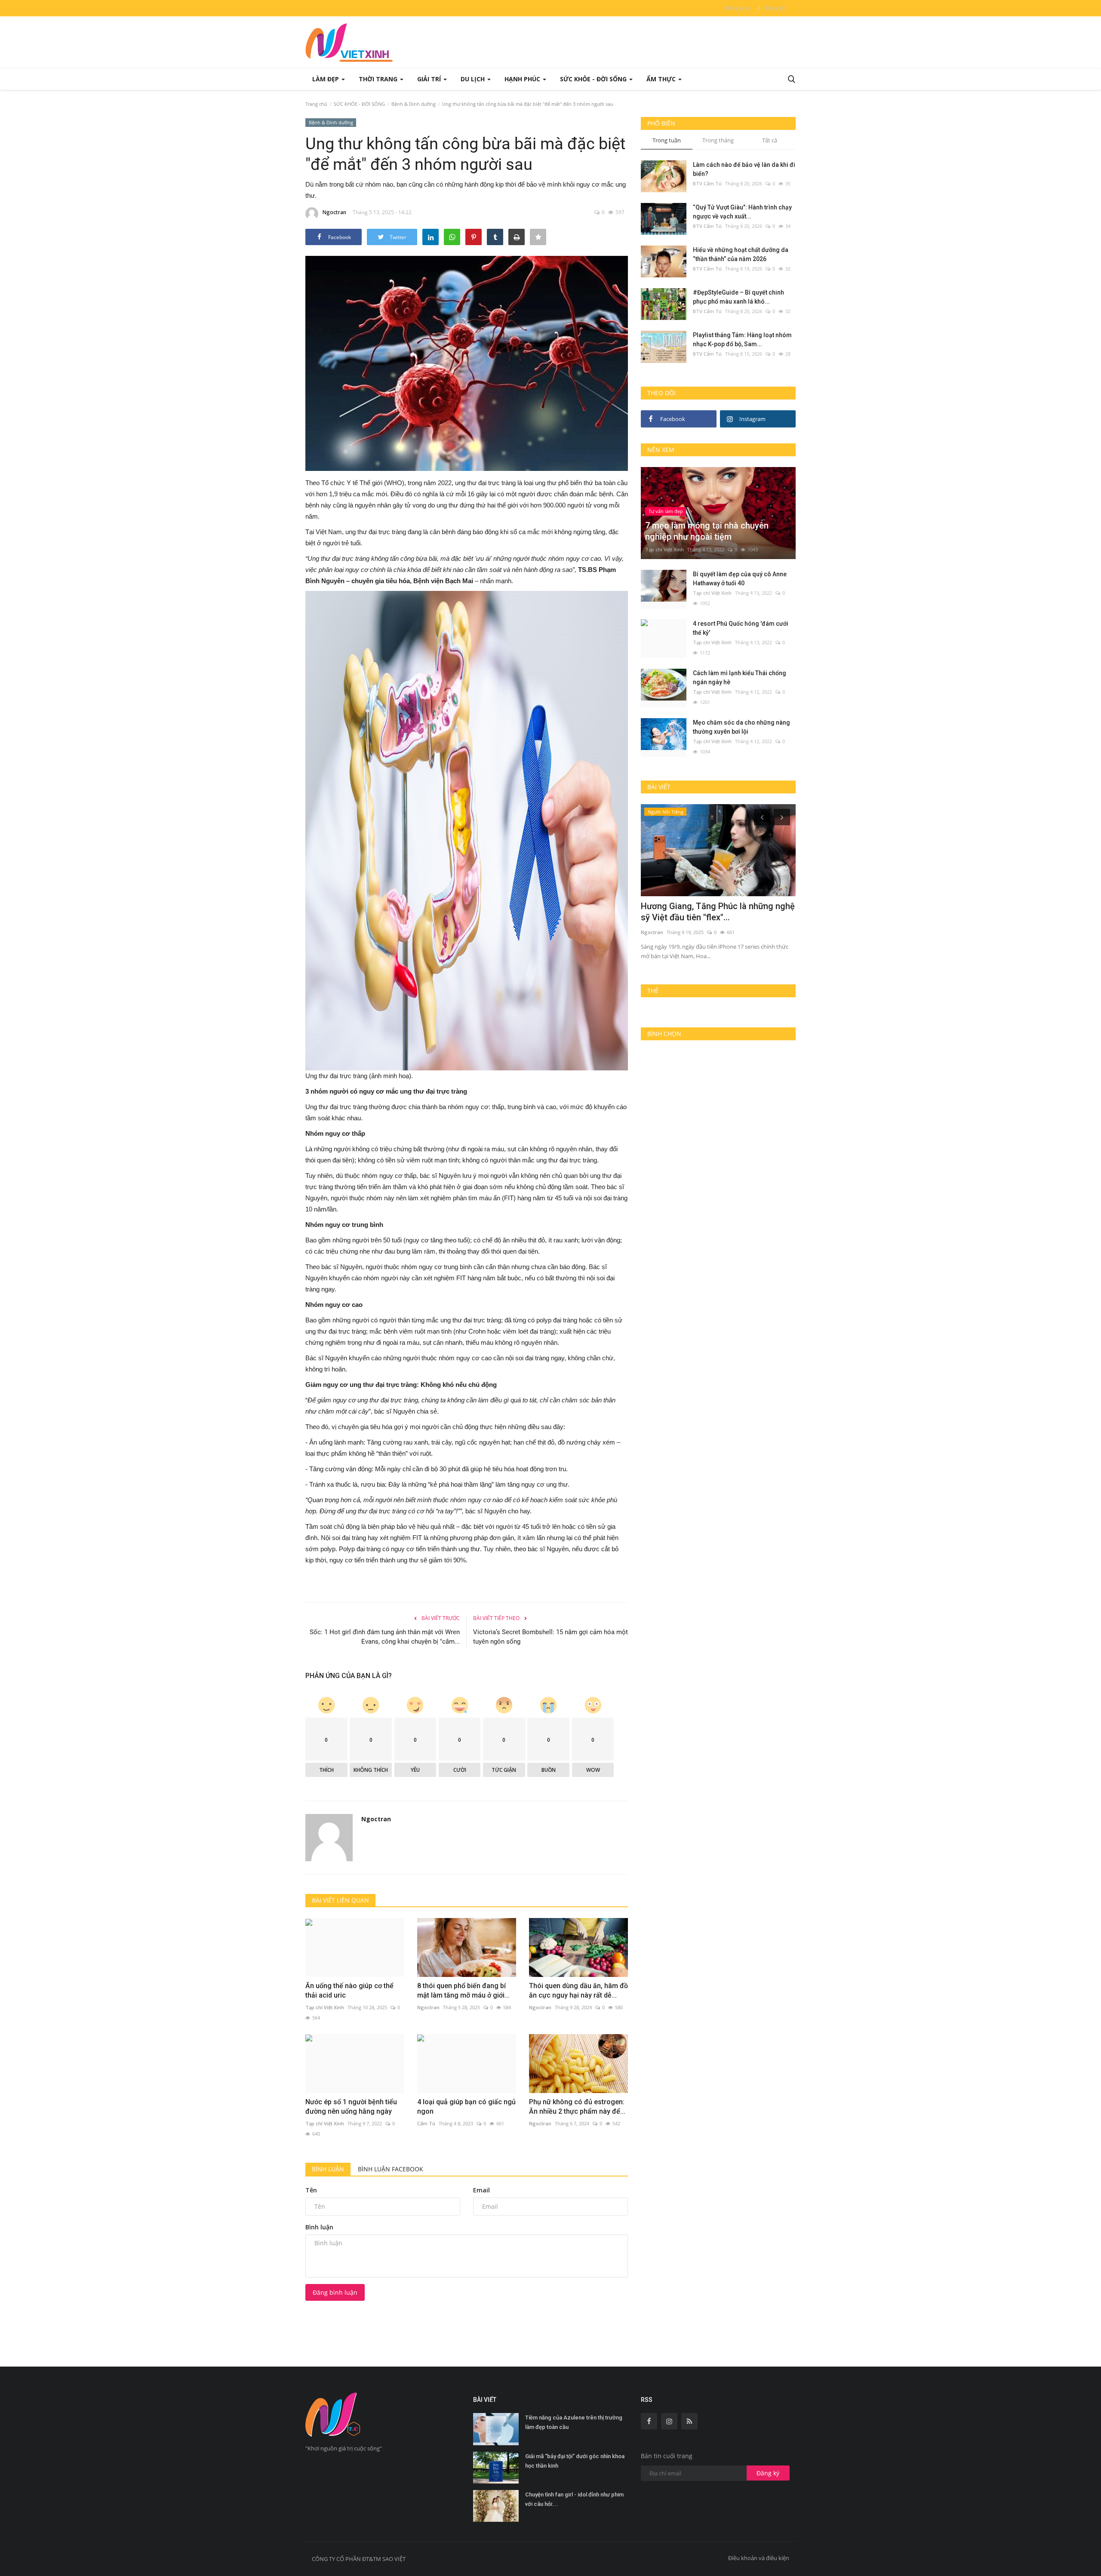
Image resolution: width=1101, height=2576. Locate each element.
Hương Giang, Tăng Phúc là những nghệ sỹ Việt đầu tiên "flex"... (718, 912)
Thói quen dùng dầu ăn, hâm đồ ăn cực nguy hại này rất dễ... (578, 1990)
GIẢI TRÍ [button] (430, 79)
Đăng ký (775, 8)
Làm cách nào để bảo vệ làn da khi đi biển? (744, 169)
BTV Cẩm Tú (707, 183)
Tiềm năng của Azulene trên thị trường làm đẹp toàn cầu (574, 2422)
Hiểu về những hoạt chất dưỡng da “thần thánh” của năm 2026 (741, 254)
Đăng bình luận (335, 2292)
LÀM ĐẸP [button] (326, 79)
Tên (311, 2190)
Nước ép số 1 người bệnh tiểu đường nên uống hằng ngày (351, 2107)
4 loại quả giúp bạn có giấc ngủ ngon (466, 2107)
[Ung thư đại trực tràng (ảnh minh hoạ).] (467, 830)
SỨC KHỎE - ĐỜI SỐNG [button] (594, 79)
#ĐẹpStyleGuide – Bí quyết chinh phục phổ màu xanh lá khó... (738, 297)
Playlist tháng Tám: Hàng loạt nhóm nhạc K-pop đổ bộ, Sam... (742, 340)
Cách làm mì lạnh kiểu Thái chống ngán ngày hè (740, 678)
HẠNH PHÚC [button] (523, 79)
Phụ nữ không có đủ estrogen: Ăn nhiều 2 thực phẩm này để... (577, 2107)
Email (481, 2190)
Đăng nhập (739, 8)
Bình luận (328, 2169)
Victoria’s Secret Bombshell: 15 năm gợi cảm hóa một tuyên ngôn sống (550, 1637)
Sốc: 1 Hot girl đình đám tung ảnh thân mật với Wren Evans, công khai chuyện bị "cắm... (385, 1637)
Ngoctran (334, 212)
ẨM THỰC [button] (662, 79)
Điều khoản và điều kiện (759, 2558)
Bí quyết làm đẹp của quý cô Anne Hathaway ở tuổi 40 (740, 579)
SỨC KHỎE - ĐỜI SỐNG (359, 104)
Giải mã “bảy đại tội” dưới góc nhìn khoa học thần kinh (575, 2461)
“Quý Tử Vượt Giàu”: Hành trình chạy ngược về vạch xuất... (742, 212)
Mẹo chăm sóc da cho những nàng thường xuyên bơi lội (741, 727)
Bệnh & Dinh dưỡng (414, 104)
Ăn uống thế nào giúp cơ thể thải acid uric (349, 1990)
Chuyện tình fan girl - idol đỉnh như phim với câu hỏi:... (574, 2499)
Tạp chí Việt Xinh (325, 2007)
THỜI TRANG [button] (379, 79)
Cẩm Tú (426, 2123)
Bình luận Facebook (391, 2169)
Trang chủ (316, 104)
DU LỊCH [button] (474, 79)
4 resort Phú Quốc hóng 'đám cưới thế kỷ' (741, 628)
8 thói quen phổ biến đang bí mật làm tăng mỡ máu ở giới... (463, 1990)
